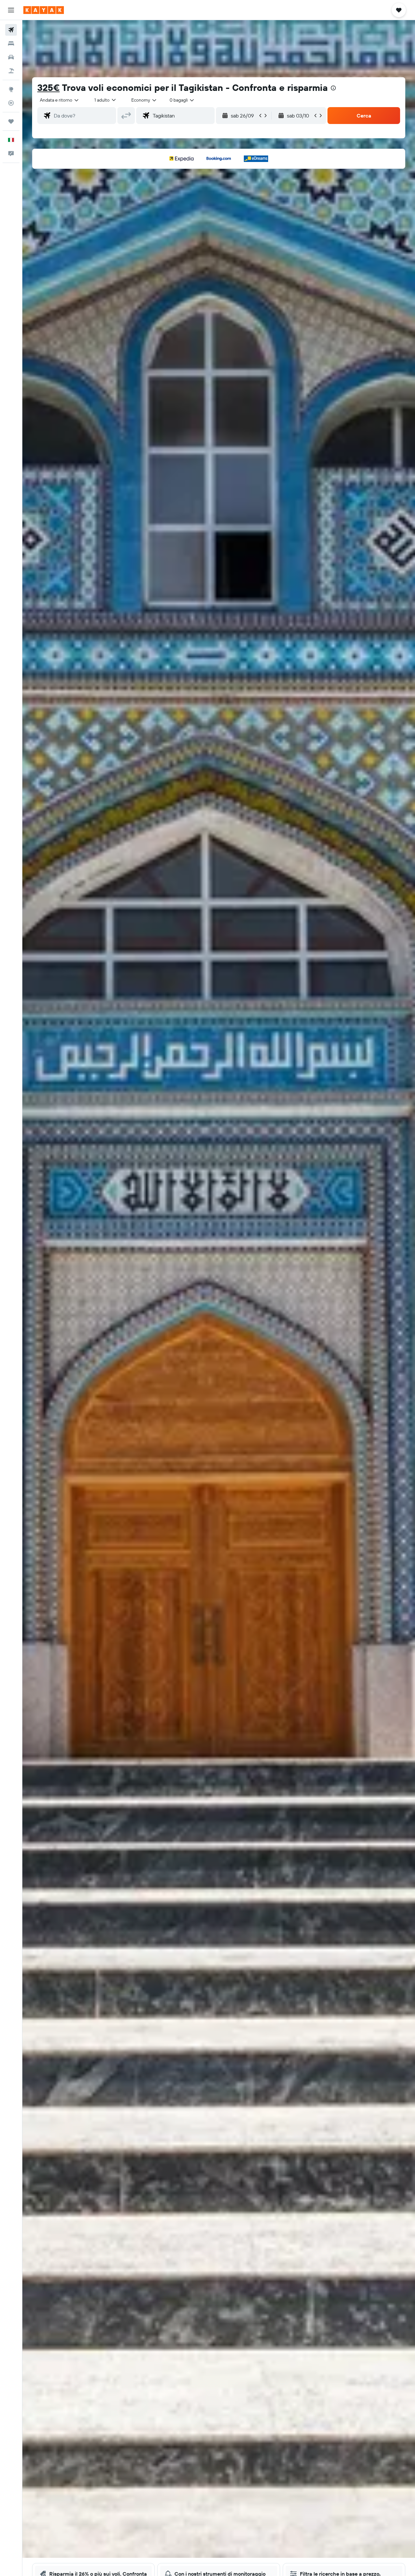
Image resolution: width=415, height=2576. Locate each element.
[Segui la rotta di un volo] (11, 103)
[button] (11, 10)
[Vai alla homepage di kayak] (44, 10)
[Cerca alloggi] (11, 43)
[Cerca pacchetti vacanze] (11, 71)
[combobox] (60, 100)
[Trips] (11, 121)
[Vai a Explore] (11, 89)
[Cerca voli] (11, 30)
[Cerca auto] (11, 57)
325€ (48, 87)
